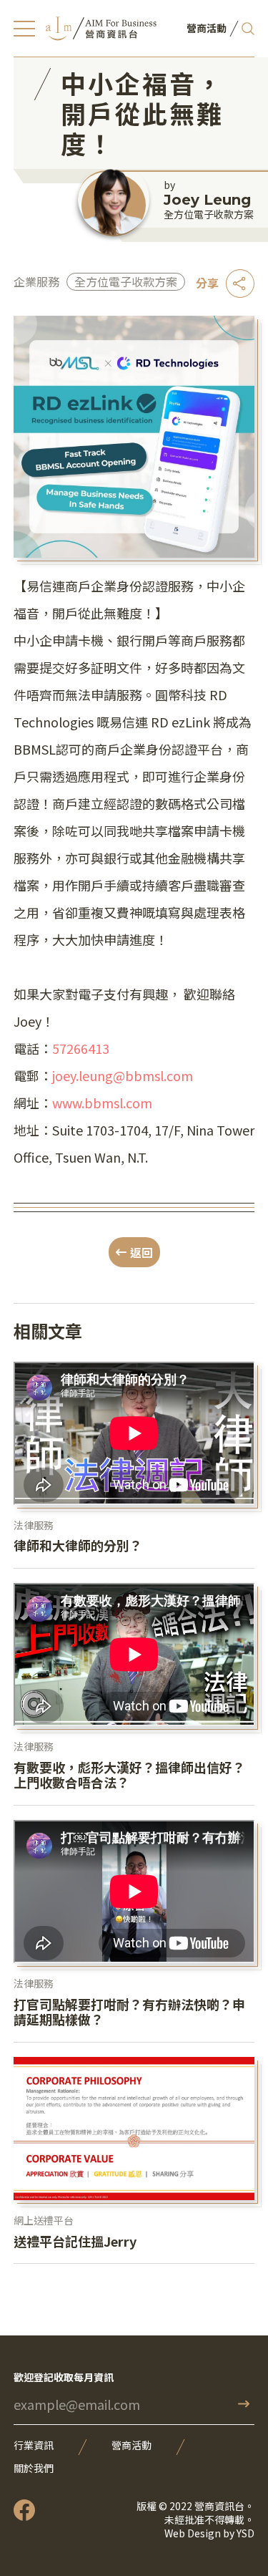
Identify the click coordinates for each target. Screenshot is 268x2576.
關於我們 (34, 2468)
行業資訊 (34, 2445)
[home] (101, 28)
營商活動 (131, 2445)
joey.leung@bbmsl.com (123, 1075)
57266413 (81, 1048)
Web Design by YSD (209, 2533)
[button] (24, 29)
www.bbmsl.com (102, 1103)
